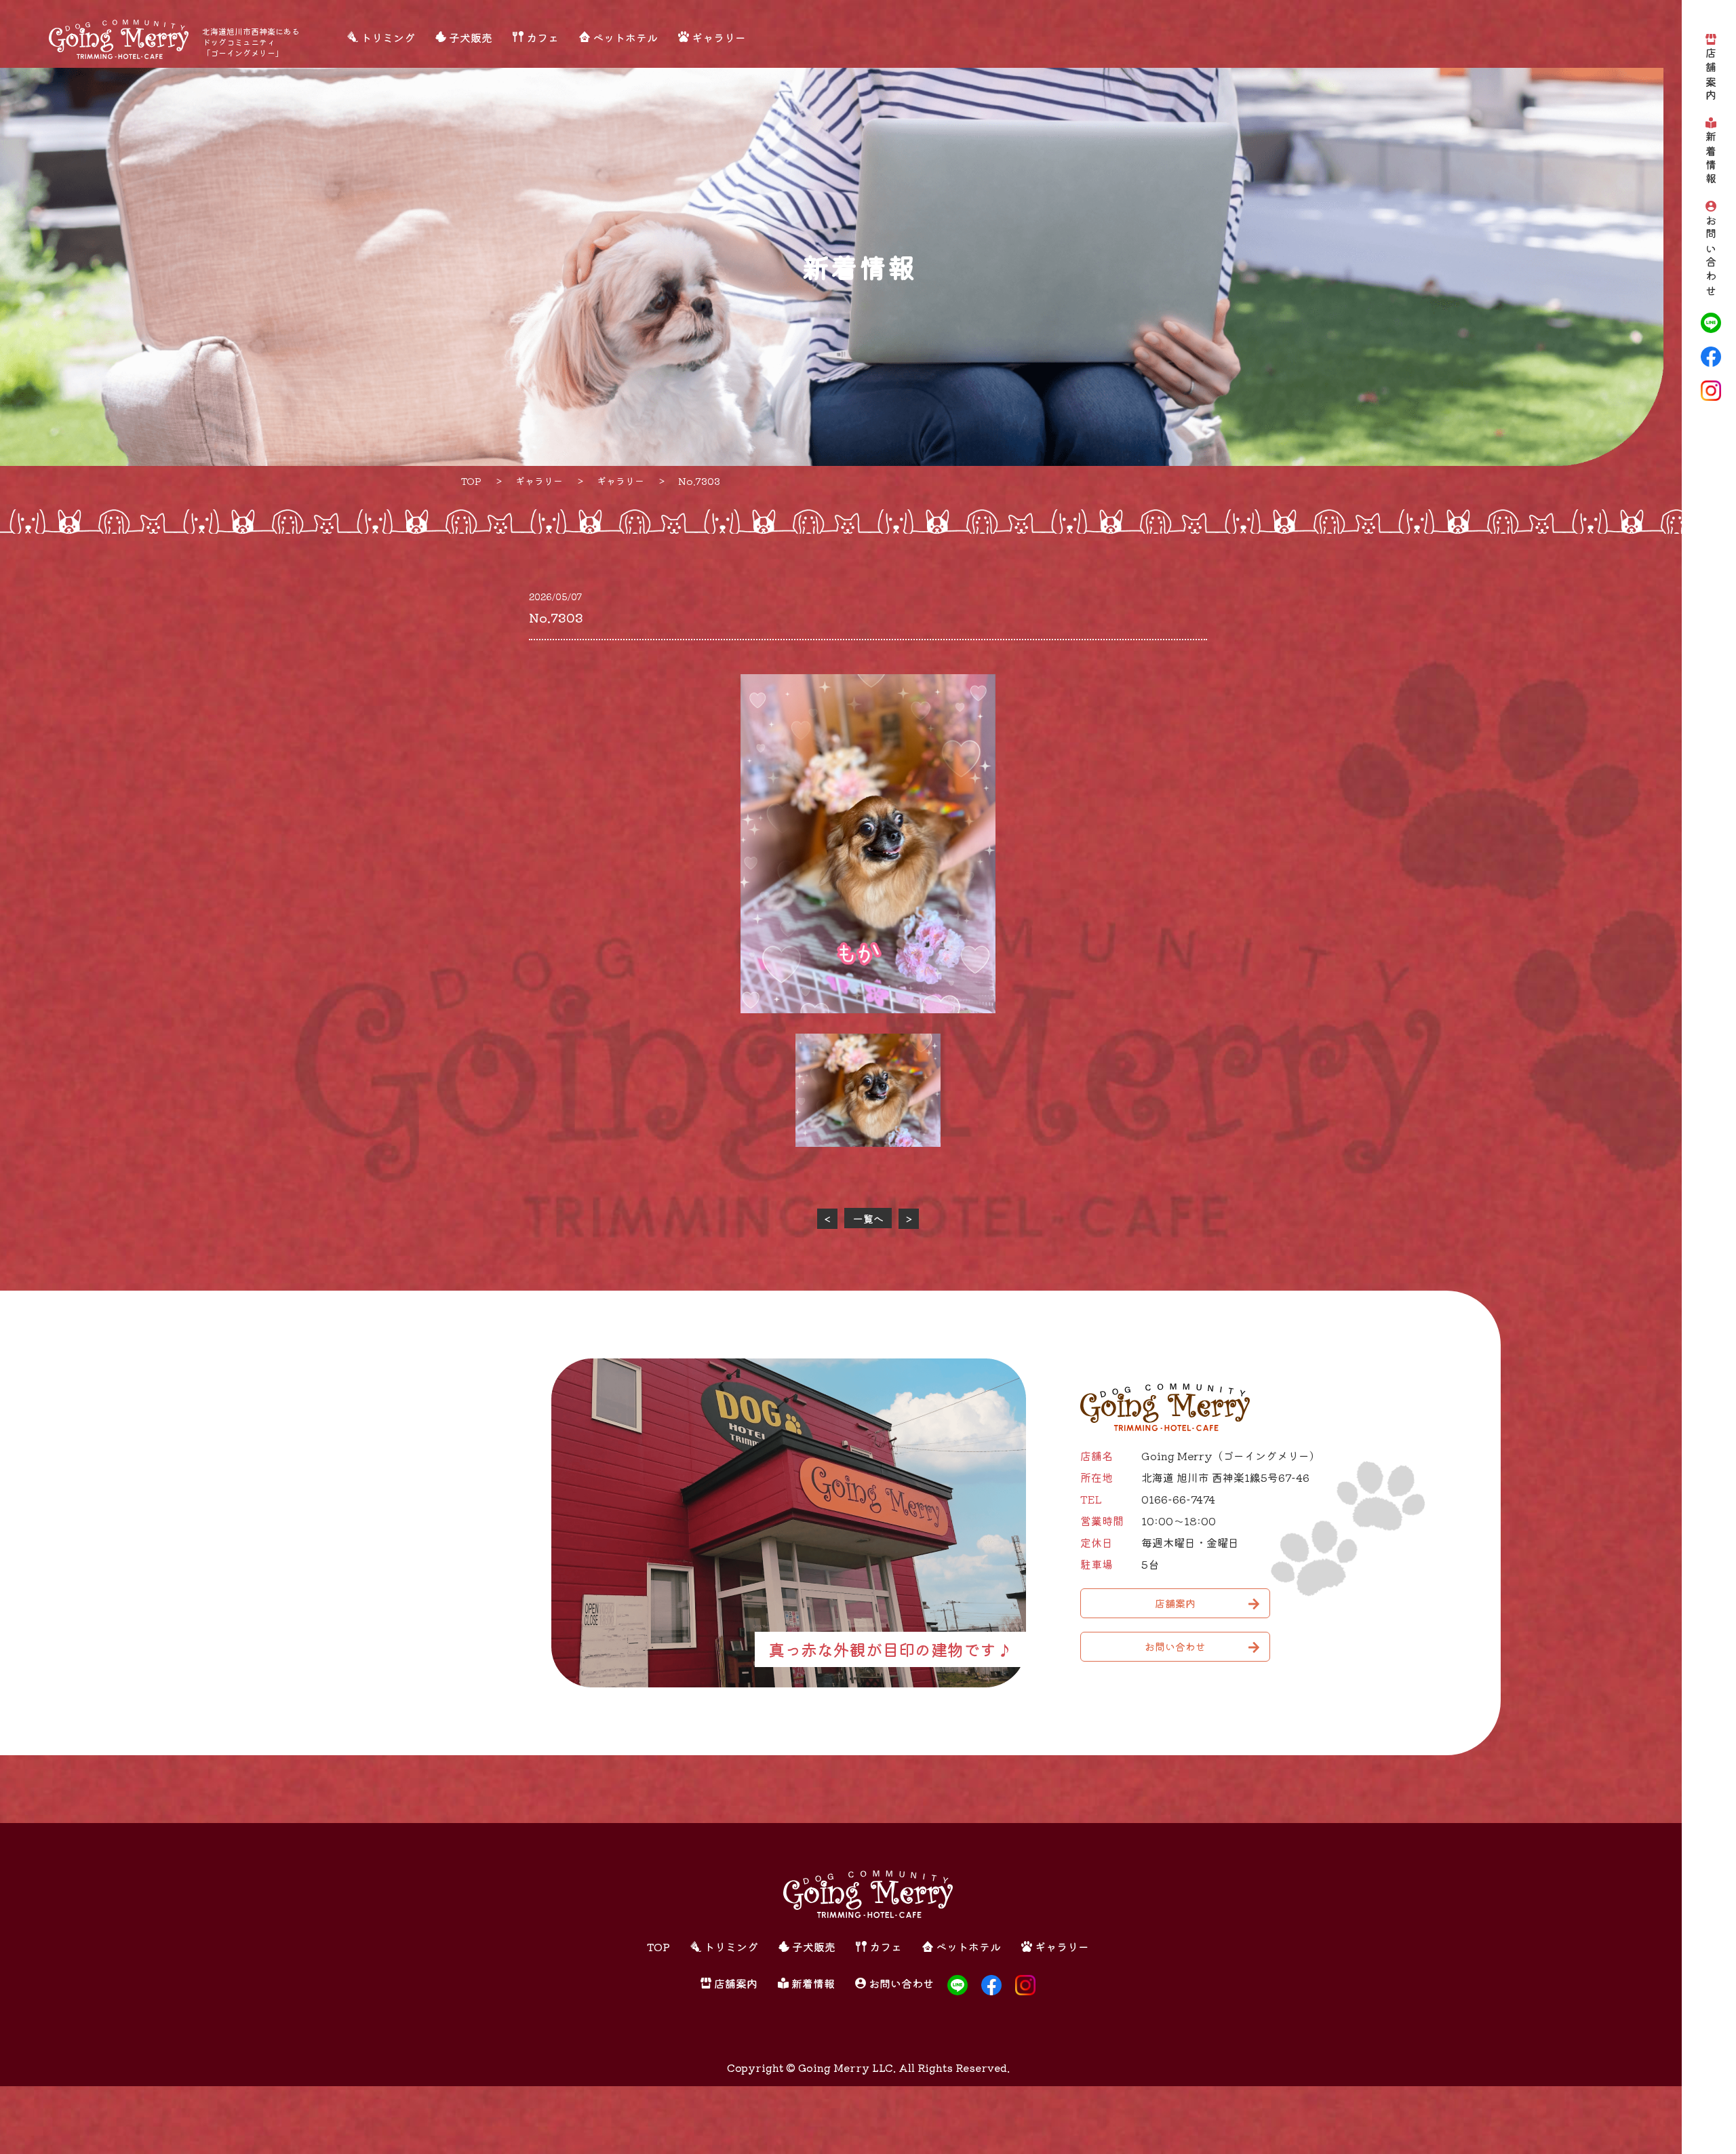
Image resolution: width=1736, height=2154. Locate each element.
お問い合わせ (1711, 257)
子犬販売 (471, 37)
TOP (658, 1946)
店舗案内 (1711, 76)
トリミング (388, 37)
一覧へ (868, 1218)
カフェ (542, 37)
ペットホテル (625, 37)
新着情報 (1711, 159)
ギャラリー (719, 37)
